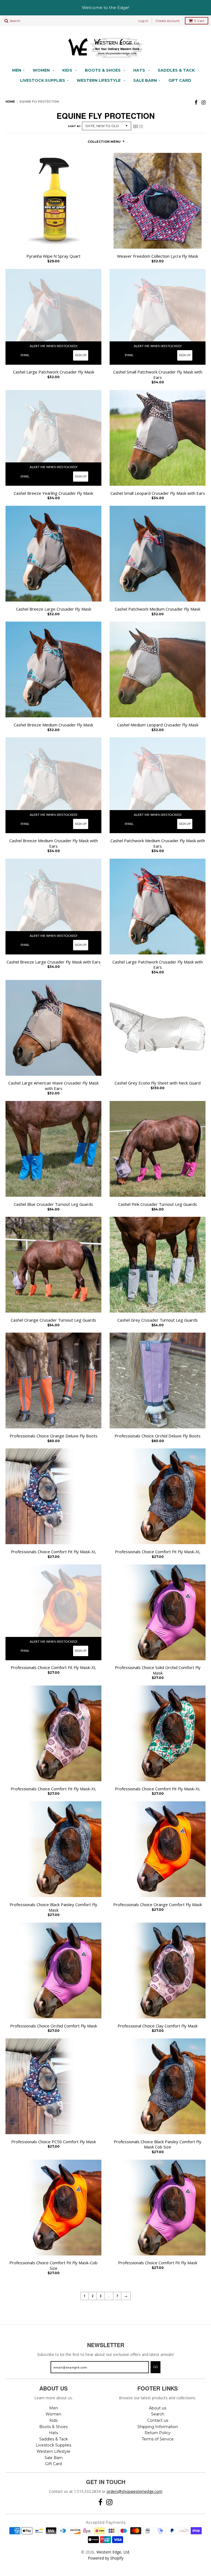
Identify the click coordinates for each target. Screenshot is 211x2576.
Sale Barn (145, 80)
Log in (143, 21)
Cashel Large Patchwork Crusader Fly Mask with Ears (158, 965)
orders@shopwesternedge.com (134, 2491)
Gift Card (180, 80)
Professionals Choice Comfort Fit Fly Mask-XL (53, 1552)
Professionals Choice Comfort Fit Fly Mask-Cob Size (53, 2265)
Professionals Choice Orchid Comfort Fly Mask (54, 2026)
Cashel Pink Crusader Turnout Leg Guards (158, 1204)
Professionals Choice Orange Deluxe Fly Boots (54, 1436)
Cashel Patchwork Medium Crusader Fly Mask (158, 609)
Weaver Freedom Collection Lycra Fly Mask (158, 256)
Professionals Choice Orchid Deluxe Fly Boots (158, 1436)
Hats (140, 70)
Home (10, 102)
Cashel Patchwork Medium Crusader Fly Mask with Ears (158, 843)
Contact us (158, 2420)
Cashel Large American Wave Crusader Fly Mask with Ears (53, 1086)
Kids (68, 70)
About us (158, 2408)
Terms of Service (158, 2439)
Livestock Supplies (43, 80)
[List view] (141, 127)
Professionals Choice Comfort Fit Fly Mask (158, 2263)
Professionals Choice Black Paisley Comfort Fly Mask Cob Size (158, 2144)
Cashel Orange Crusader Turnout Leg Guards (53, 1320)
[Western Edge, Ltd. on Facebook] (196, 102)
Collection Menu (104, 142)
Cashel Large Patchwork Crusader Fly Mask (54, 372)
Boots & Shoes (103, 70)
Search (158, 2414)
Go (156, 2367)
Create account (168, 21)
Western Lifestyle (99, 80)
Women (42, 70)
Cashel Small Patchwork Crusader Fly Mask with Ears (158, 375)
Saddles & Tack (177, 70)
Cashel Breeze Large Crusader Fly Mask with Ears (54, 962)
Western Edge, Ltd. (113, 2552)
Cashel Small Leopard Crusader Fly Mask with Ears (158, 493)
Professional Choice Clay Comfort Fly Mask (158, 2026)
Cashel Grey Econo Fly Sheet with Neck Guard (158, 1083)
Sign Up (81, 355)
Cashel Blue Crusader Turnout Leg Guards (53, 1204)
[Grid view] (135, 127)
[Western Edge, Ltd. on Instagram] (203, 102)
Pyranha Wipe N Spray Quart (53, 256)
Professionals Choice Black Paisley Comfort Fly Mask (53, 1907)
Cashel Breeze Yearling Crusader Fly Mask (53, 493)
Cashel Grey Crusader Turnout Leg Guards (158, 1320)
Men (17, 70)
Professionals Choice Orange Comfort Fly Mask (158, 1905)
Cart (199, 21)
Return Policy (158, 2433)
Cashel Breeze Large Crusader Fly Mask (54, 609)
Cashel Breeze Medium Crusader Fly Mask (53, 725)
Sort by (74, 126)
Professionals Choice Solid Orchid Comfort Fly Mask (158, 1670)
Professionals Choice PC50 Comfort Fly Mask (54, 2142)
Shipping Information (158, 2427)
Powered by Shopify (106, 2558)
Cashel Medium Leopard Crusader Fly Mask (158, 725)
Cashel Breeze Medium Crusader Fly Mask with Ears (54, 843)
